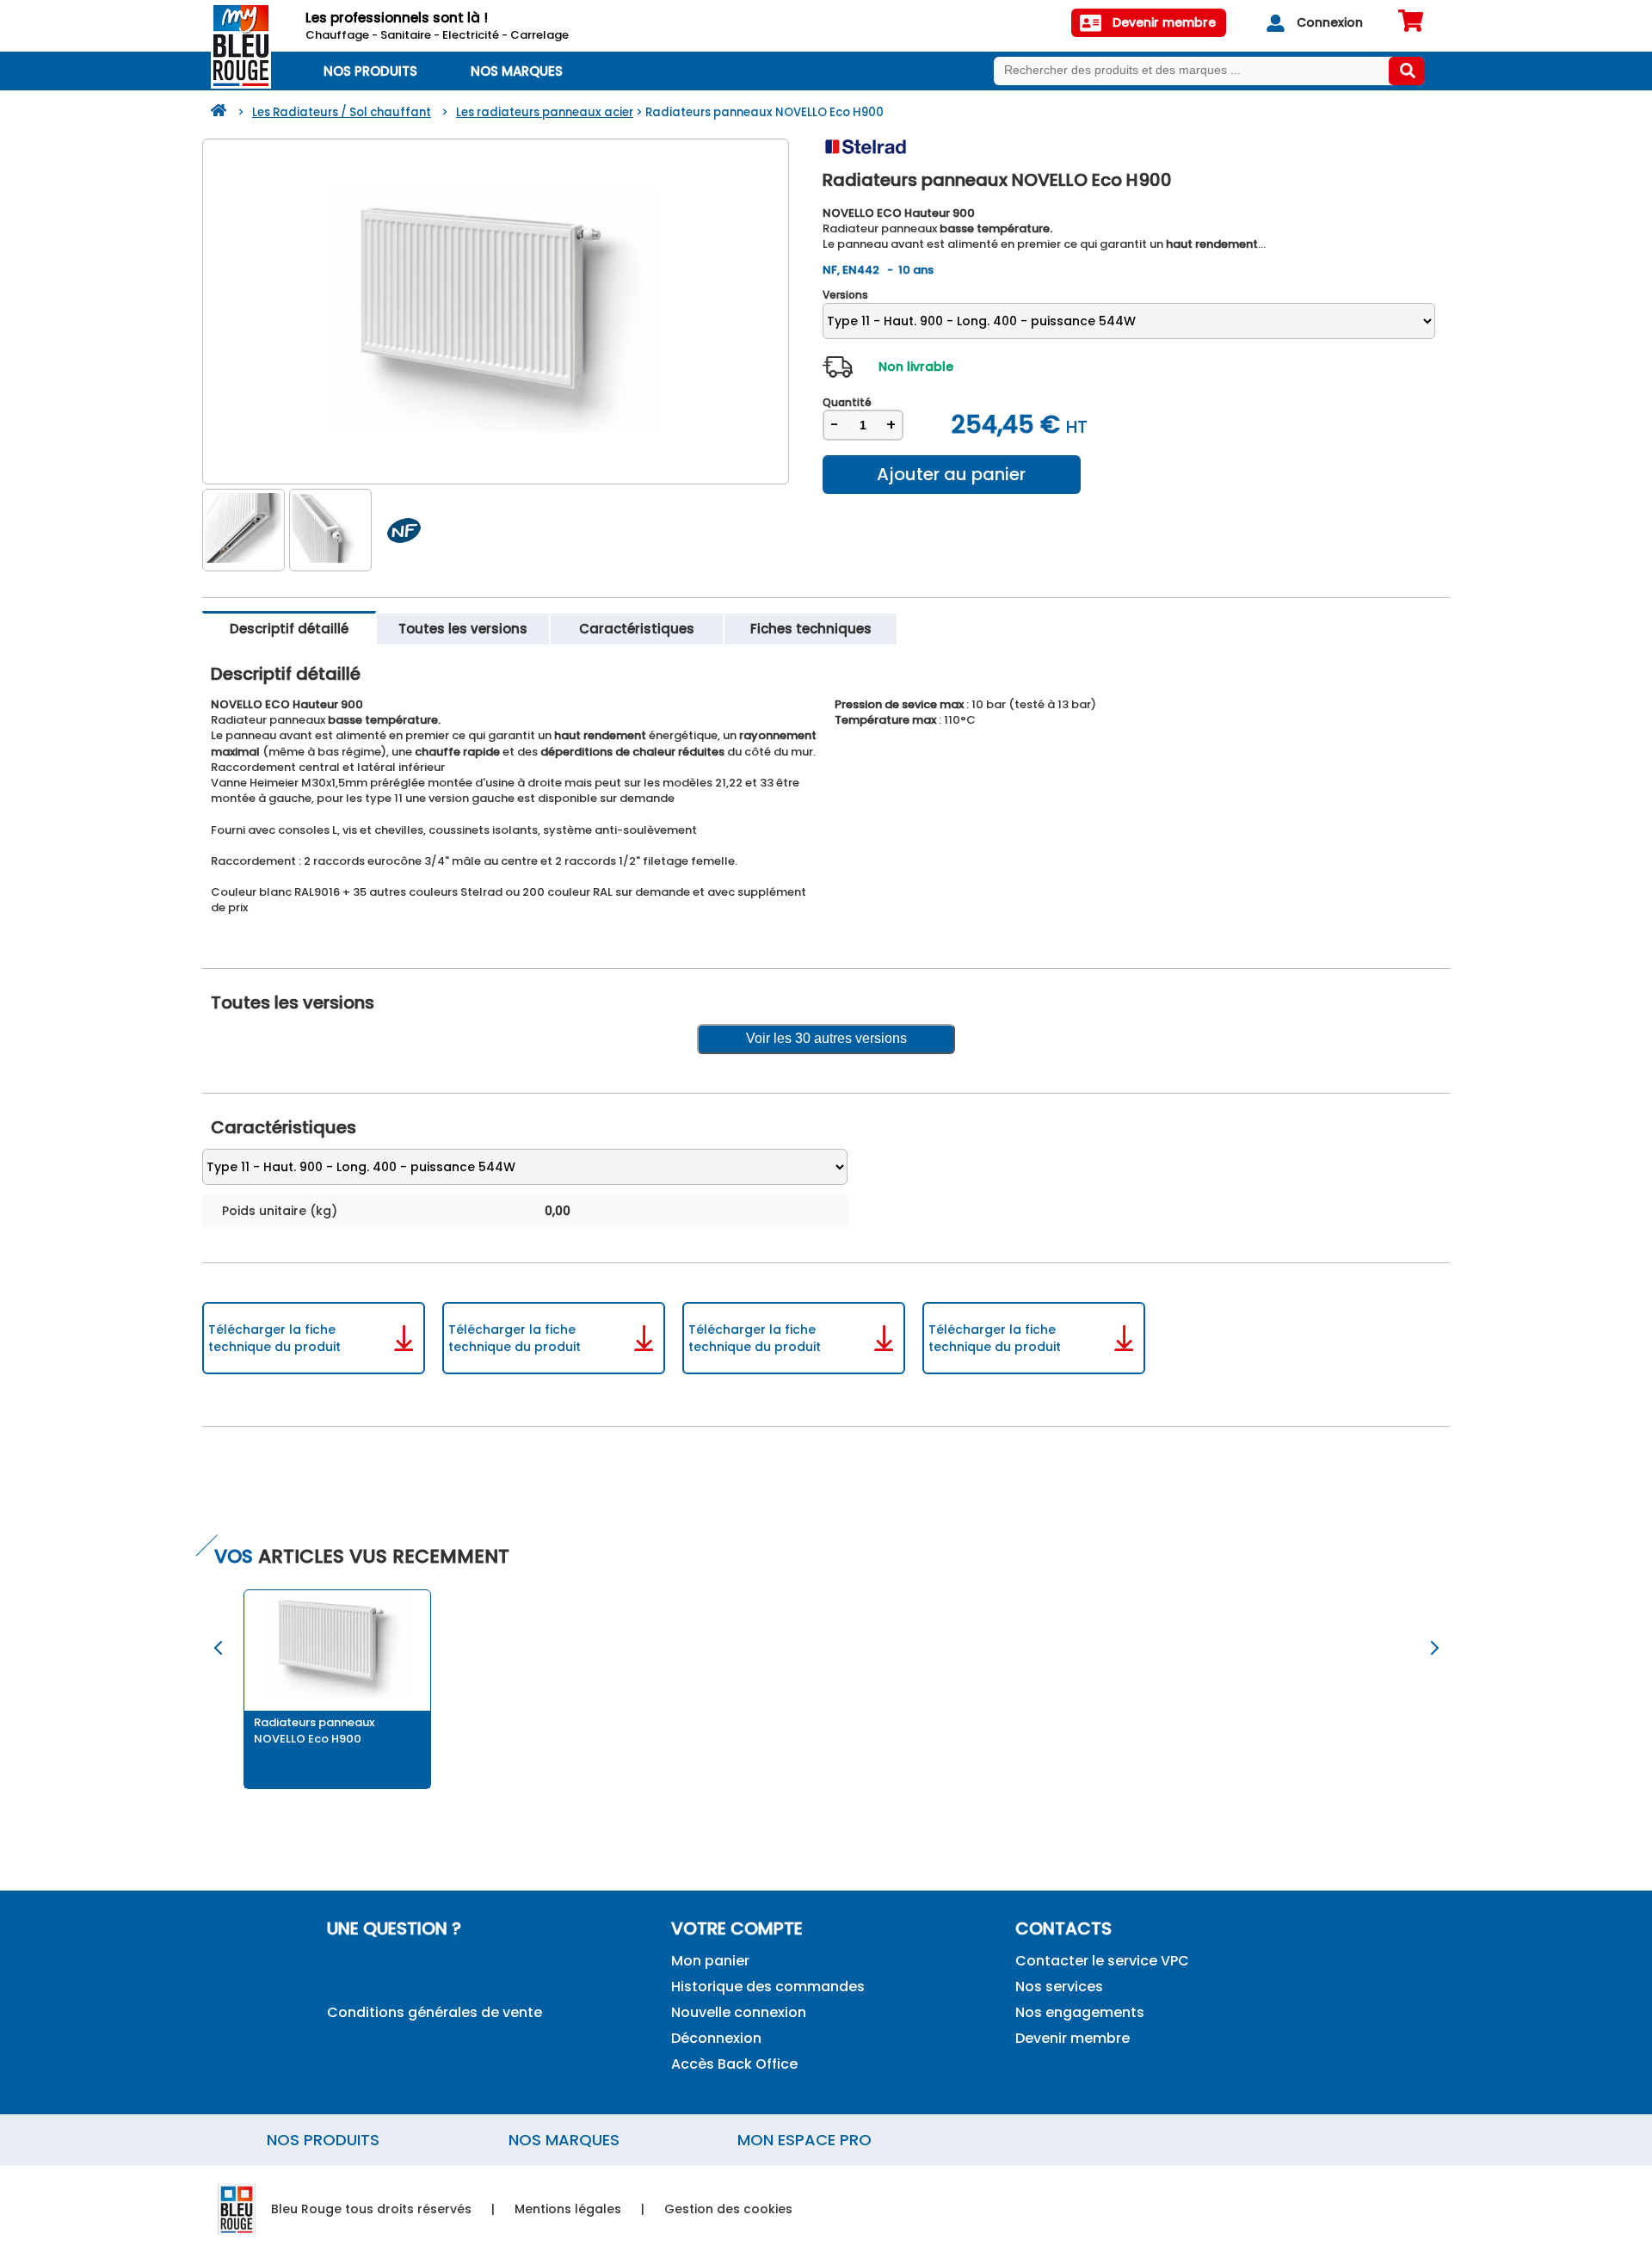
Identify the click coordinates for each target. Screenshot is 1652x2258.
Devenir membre (1073, 2038)
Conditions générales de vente (435, 2012)
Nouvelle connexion (739, 2012)
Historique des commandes (768, 1987)
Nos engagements (1080, 2012)
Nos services (1059, 1987)
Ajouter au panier (951, 474)
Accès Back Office (734, 2064)
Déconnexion (716, 2038)
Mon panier (710, 1961)
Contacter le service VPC (1102, 1961)
